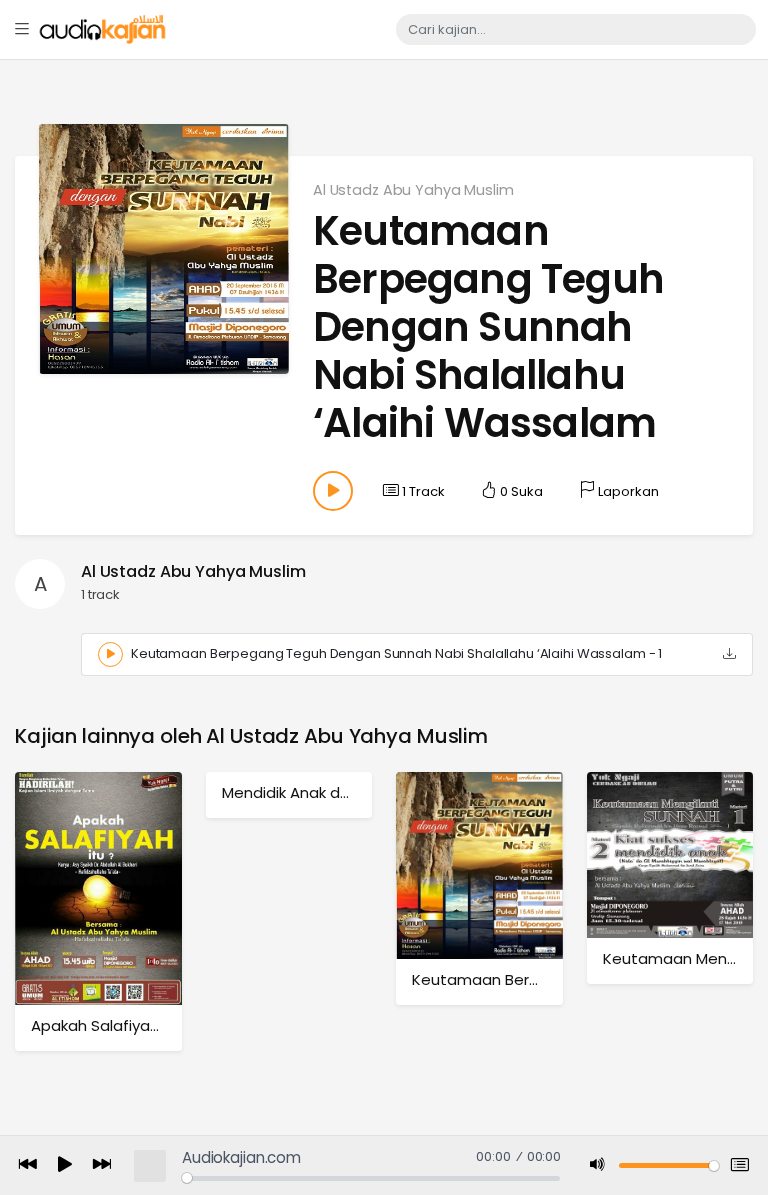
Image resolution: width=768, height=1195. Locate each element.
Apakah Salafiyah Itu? (110, 1025)
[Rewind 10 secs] (28, 1165)
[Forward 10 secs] (102, 1165)
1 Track (422, 491)
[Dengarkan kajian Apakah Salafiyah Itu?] (98, 887)
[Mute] (598, 1165)
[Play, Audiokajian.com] (65, 1166)
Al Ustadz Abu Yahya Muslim (413, 190)
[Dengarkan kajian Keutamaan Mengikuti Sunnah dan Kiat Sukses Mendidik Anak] (670, 853)
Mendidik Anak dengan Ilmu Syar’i (343, 792)
